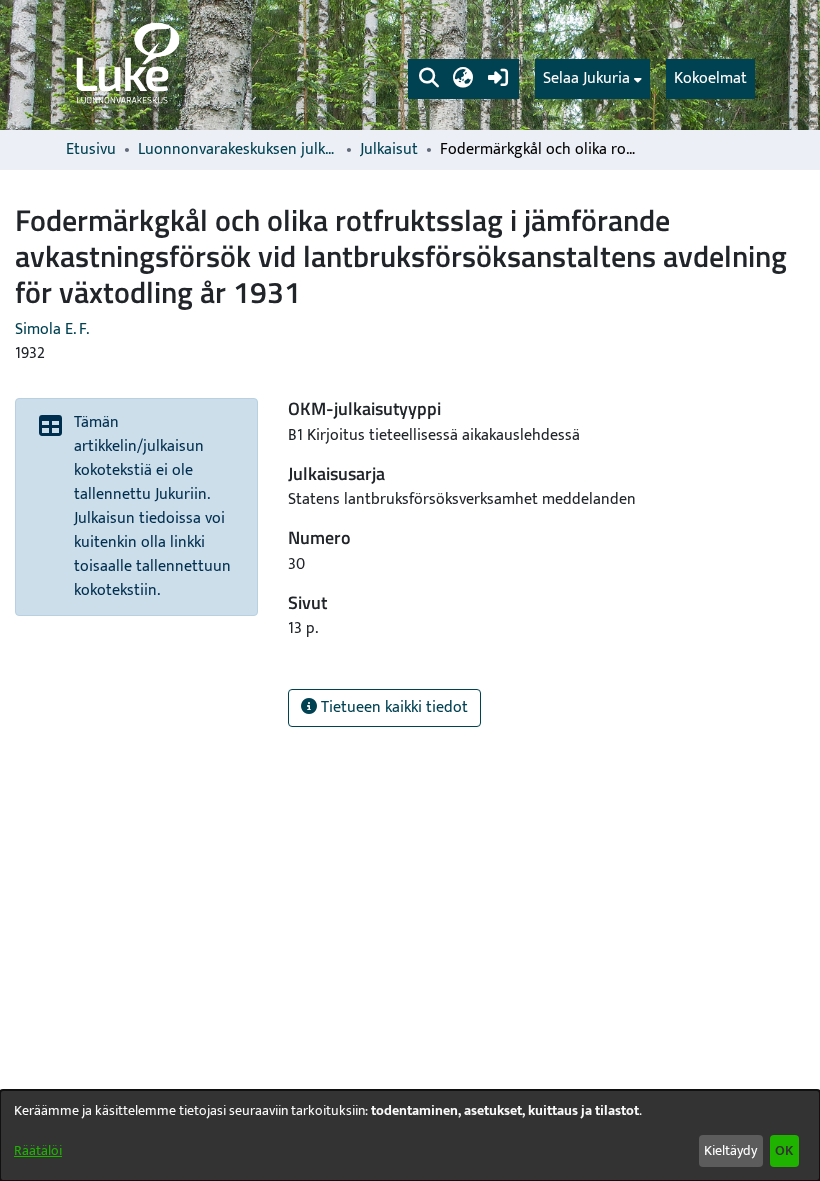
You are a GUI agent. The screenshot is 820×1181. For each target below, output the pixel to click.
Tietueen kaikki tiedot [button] (392, 707)
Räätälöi (38, 1150)
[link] (126, 65)
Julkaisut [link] (389, 150)
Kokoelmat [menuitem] (710, 78)
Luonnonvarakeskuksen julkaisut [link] (238, 150)
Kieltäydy (730, 1150)
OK (784, 1150)
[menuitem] (592, 79)
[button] (428, 79)
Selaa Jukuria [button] (586, 79)
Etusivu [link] (91, 150)
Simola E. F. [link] (52, 329)
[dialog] (410, 1135)
